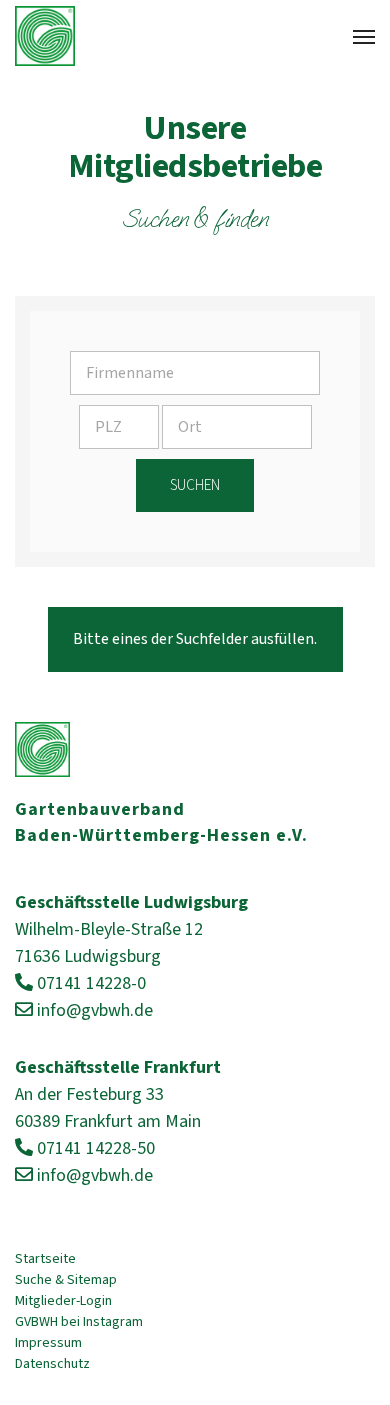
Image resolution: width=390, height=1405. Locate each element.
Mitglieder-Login (63, 1301)
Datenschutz (52, 1364)
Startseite (45, 1259)
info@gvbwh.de (95, 1010)
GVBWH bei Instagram (79, 1322)
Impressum (48, 1343)
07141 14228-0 (91, 983)
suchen (195, 485)
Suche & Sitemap (66, 1280)
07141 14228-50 (96, 1148)
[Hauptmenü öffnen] (364, 37)
